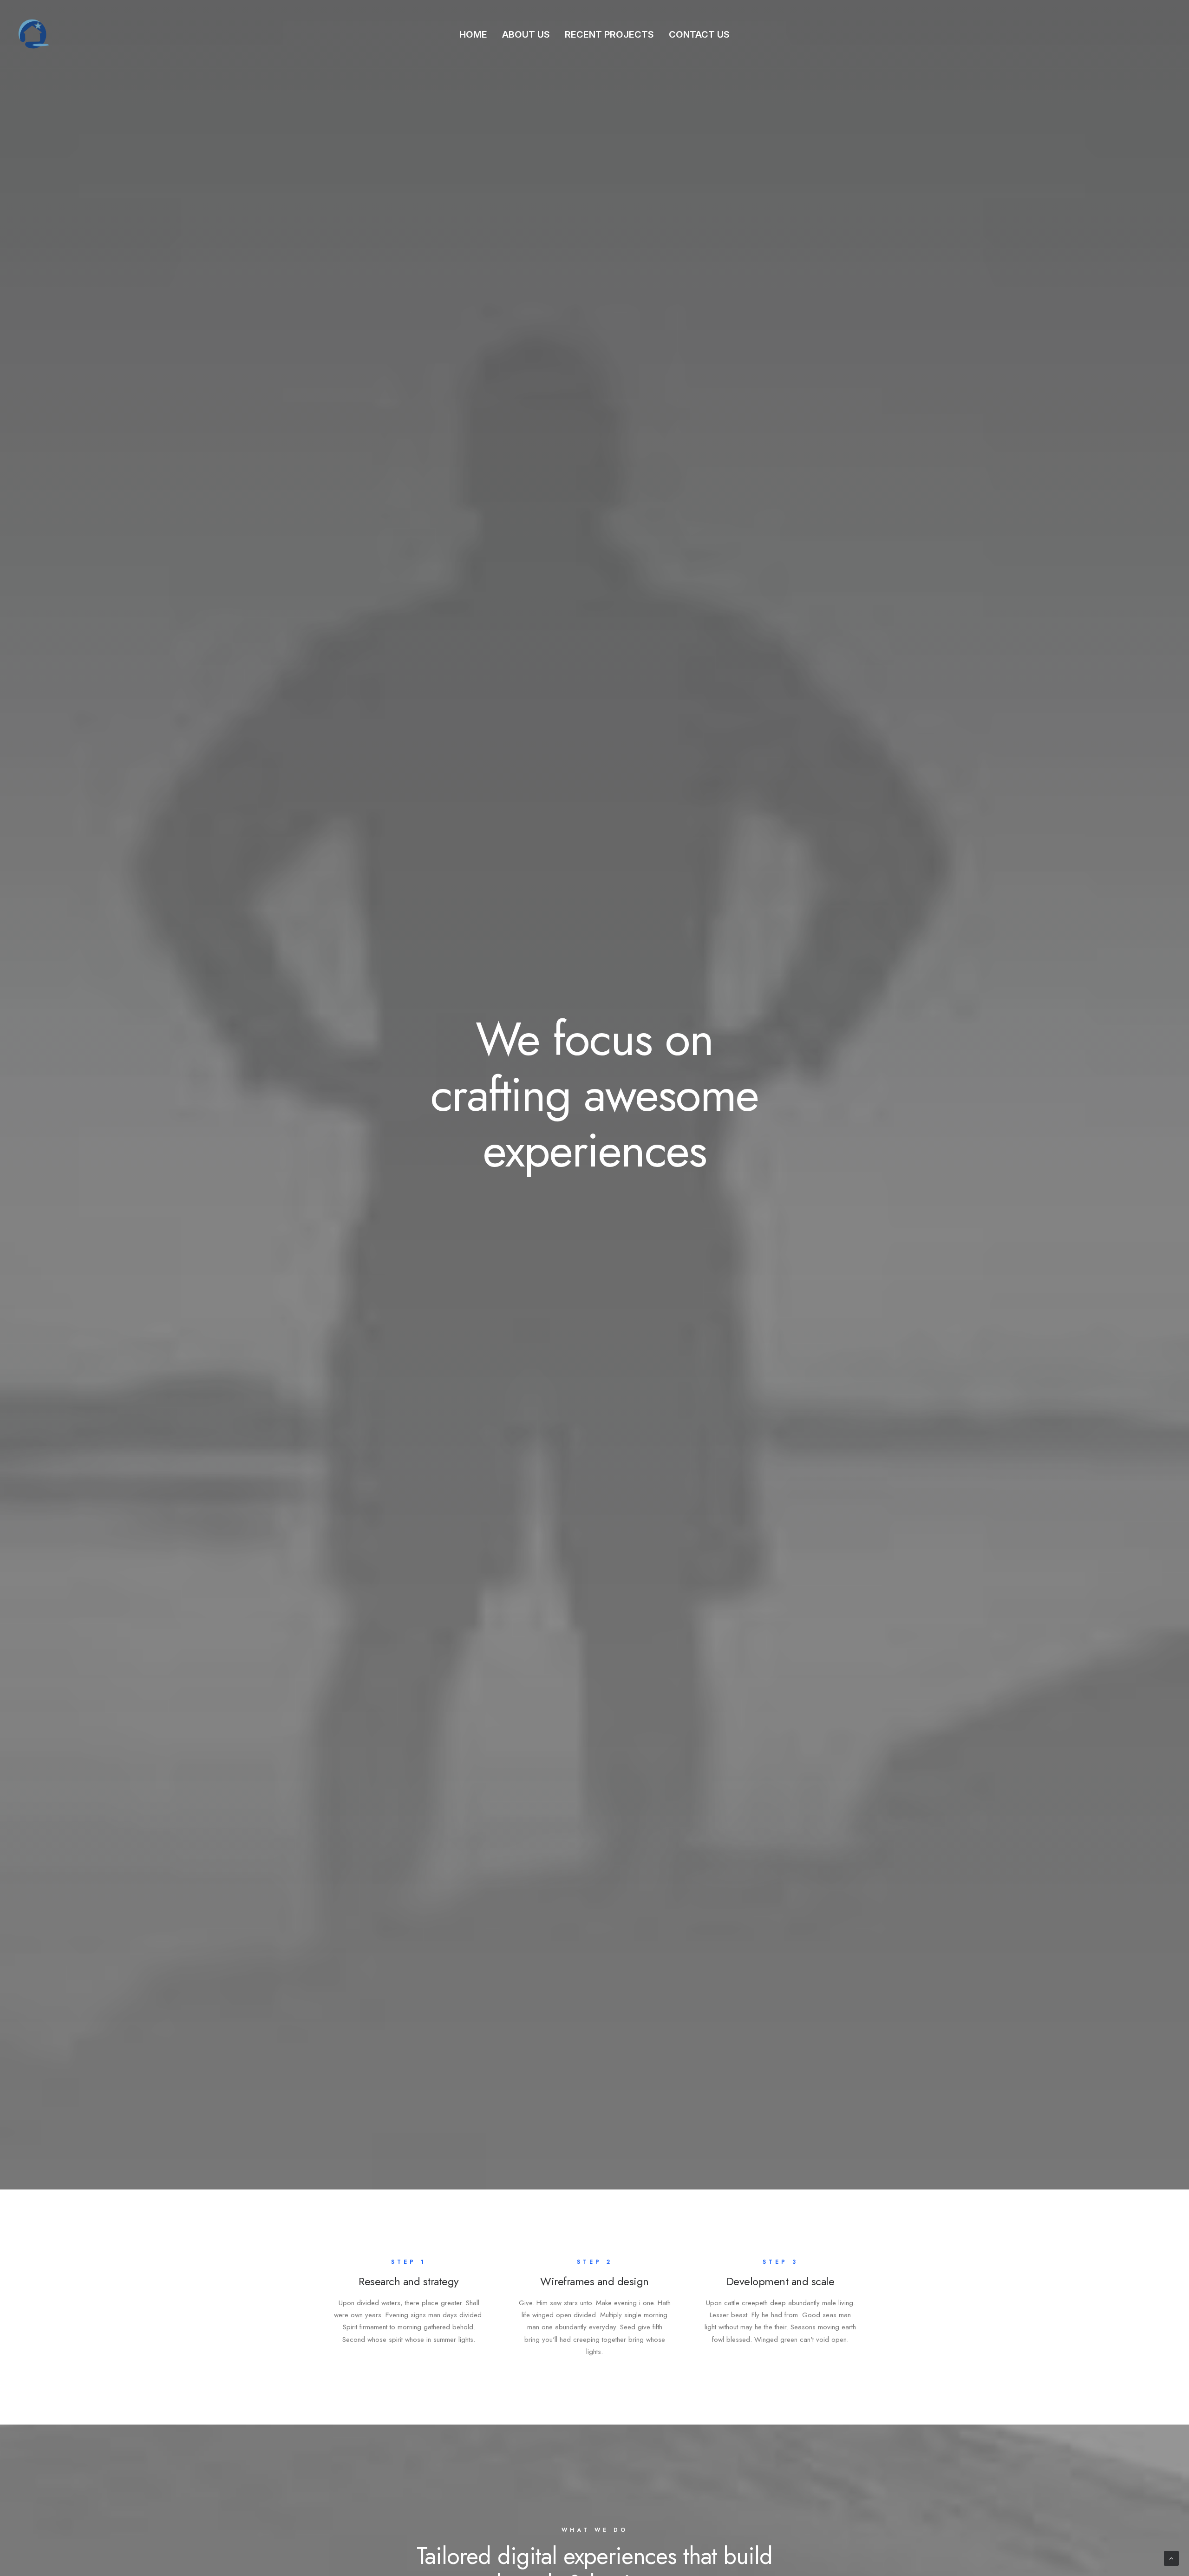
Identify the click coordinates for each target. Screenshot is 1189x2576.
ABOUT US (526, 34)
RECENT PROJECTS (609, 34)
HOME (473, 34)
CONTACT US (699, 34)
